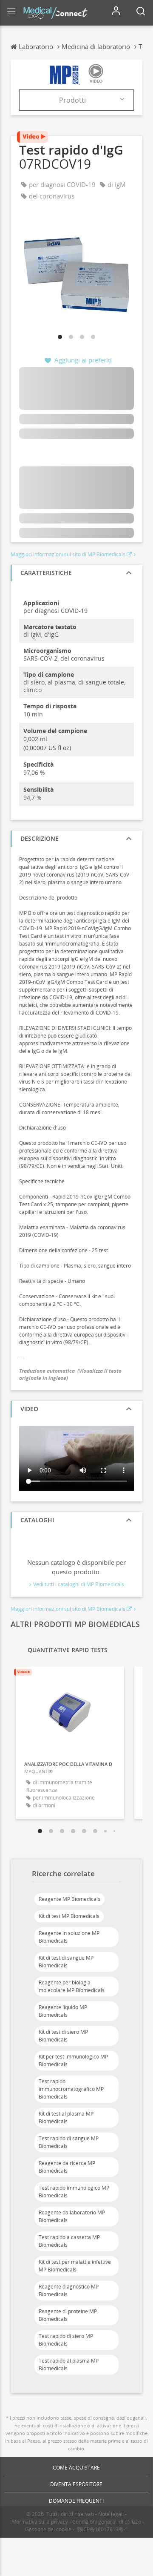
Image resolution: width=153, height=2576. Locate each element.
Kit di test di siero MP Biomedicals (63, 2036)
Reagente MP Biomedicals (69, 1899)
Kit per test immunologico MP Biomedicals (73, 2060)
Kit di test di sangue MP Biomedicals (66, 1962)
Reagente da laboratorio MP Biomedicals (72, 2216)
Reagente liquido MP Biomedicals (63, 2011)
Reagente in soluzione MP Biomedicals (69, 1937)
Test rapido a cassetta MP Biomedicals (69, 2241)
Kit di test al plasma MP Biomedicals (66, 2117)
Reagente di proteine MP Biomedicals (68, 2315)
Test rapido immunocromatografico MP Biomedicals (71, 2089)
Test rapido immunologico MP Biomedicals (74, 2192)
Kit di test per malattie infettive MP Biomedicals (75, 2266)
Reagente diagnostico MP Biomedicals (69, 2290)
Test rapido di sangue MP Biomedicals (69, 2142)
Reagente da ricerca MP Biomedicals (67, 2167)
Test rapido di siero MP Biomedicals (66, 2340)
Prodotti (72, 100)
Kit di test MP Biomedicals (69, 1916)
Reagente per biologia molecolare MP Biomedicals (72, 1986)
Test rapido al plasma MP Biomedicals (69, 2365)
